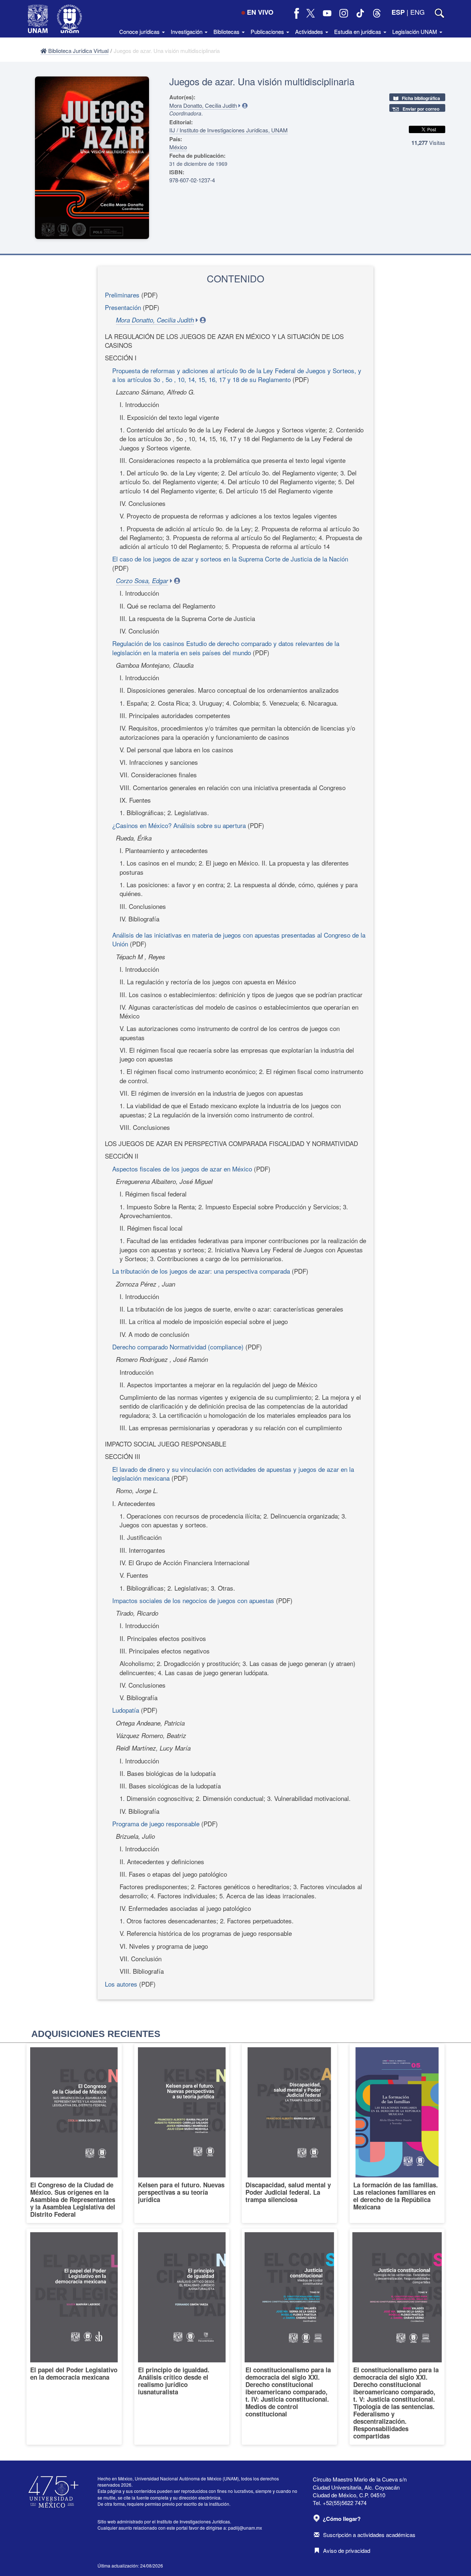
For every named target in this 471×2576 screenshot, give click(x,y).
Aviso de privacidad (347, 2550)
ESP (398, 12)
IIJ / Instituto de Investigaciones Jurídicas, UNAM (229, 130)
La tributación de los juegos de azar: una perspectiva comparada (201, 1271)
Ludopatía (126, 1710)
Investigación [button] (187, 31)
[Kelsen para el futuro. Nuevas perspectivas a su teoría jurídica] (182, 2133)
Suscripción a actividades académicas (369, 2535)
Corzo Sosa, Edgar (142, 581)
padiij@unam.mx (245, 2528)
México (178, 147)
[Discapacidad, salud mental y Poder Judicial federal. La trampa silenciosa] (289, 2133)
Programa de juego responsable (156, 1824)
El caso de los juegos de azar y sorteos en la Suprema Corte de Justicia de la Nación (230, 559)
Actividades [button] (310, 31)
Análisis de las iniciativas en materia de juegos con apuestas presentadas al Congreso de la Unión (239, 939)
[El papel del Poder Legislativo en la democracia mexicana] (74, 2337)
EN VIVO (260, 12)
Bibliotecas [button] (227, 31)
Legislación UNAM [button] (415, 31)
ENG (417, 12)
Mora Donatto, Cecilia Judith (203, 105)
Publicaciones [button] (268, 31)
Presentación (124, 307)
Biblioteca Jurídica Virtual (78, 51)
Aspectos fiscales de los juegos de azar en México (183, 1169)
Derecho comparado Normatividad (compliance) (178, 1347)
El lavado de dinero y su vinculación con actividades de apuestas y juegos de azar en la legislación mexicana (233, 1473)
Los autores (121, 1984)
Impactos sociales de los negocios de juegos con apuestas (193, 1600)
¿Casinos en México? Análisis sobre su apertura (179, 825)
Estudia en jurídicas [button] (358, 31)
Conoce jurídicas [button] (140, 31)
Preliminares (122, 295)
